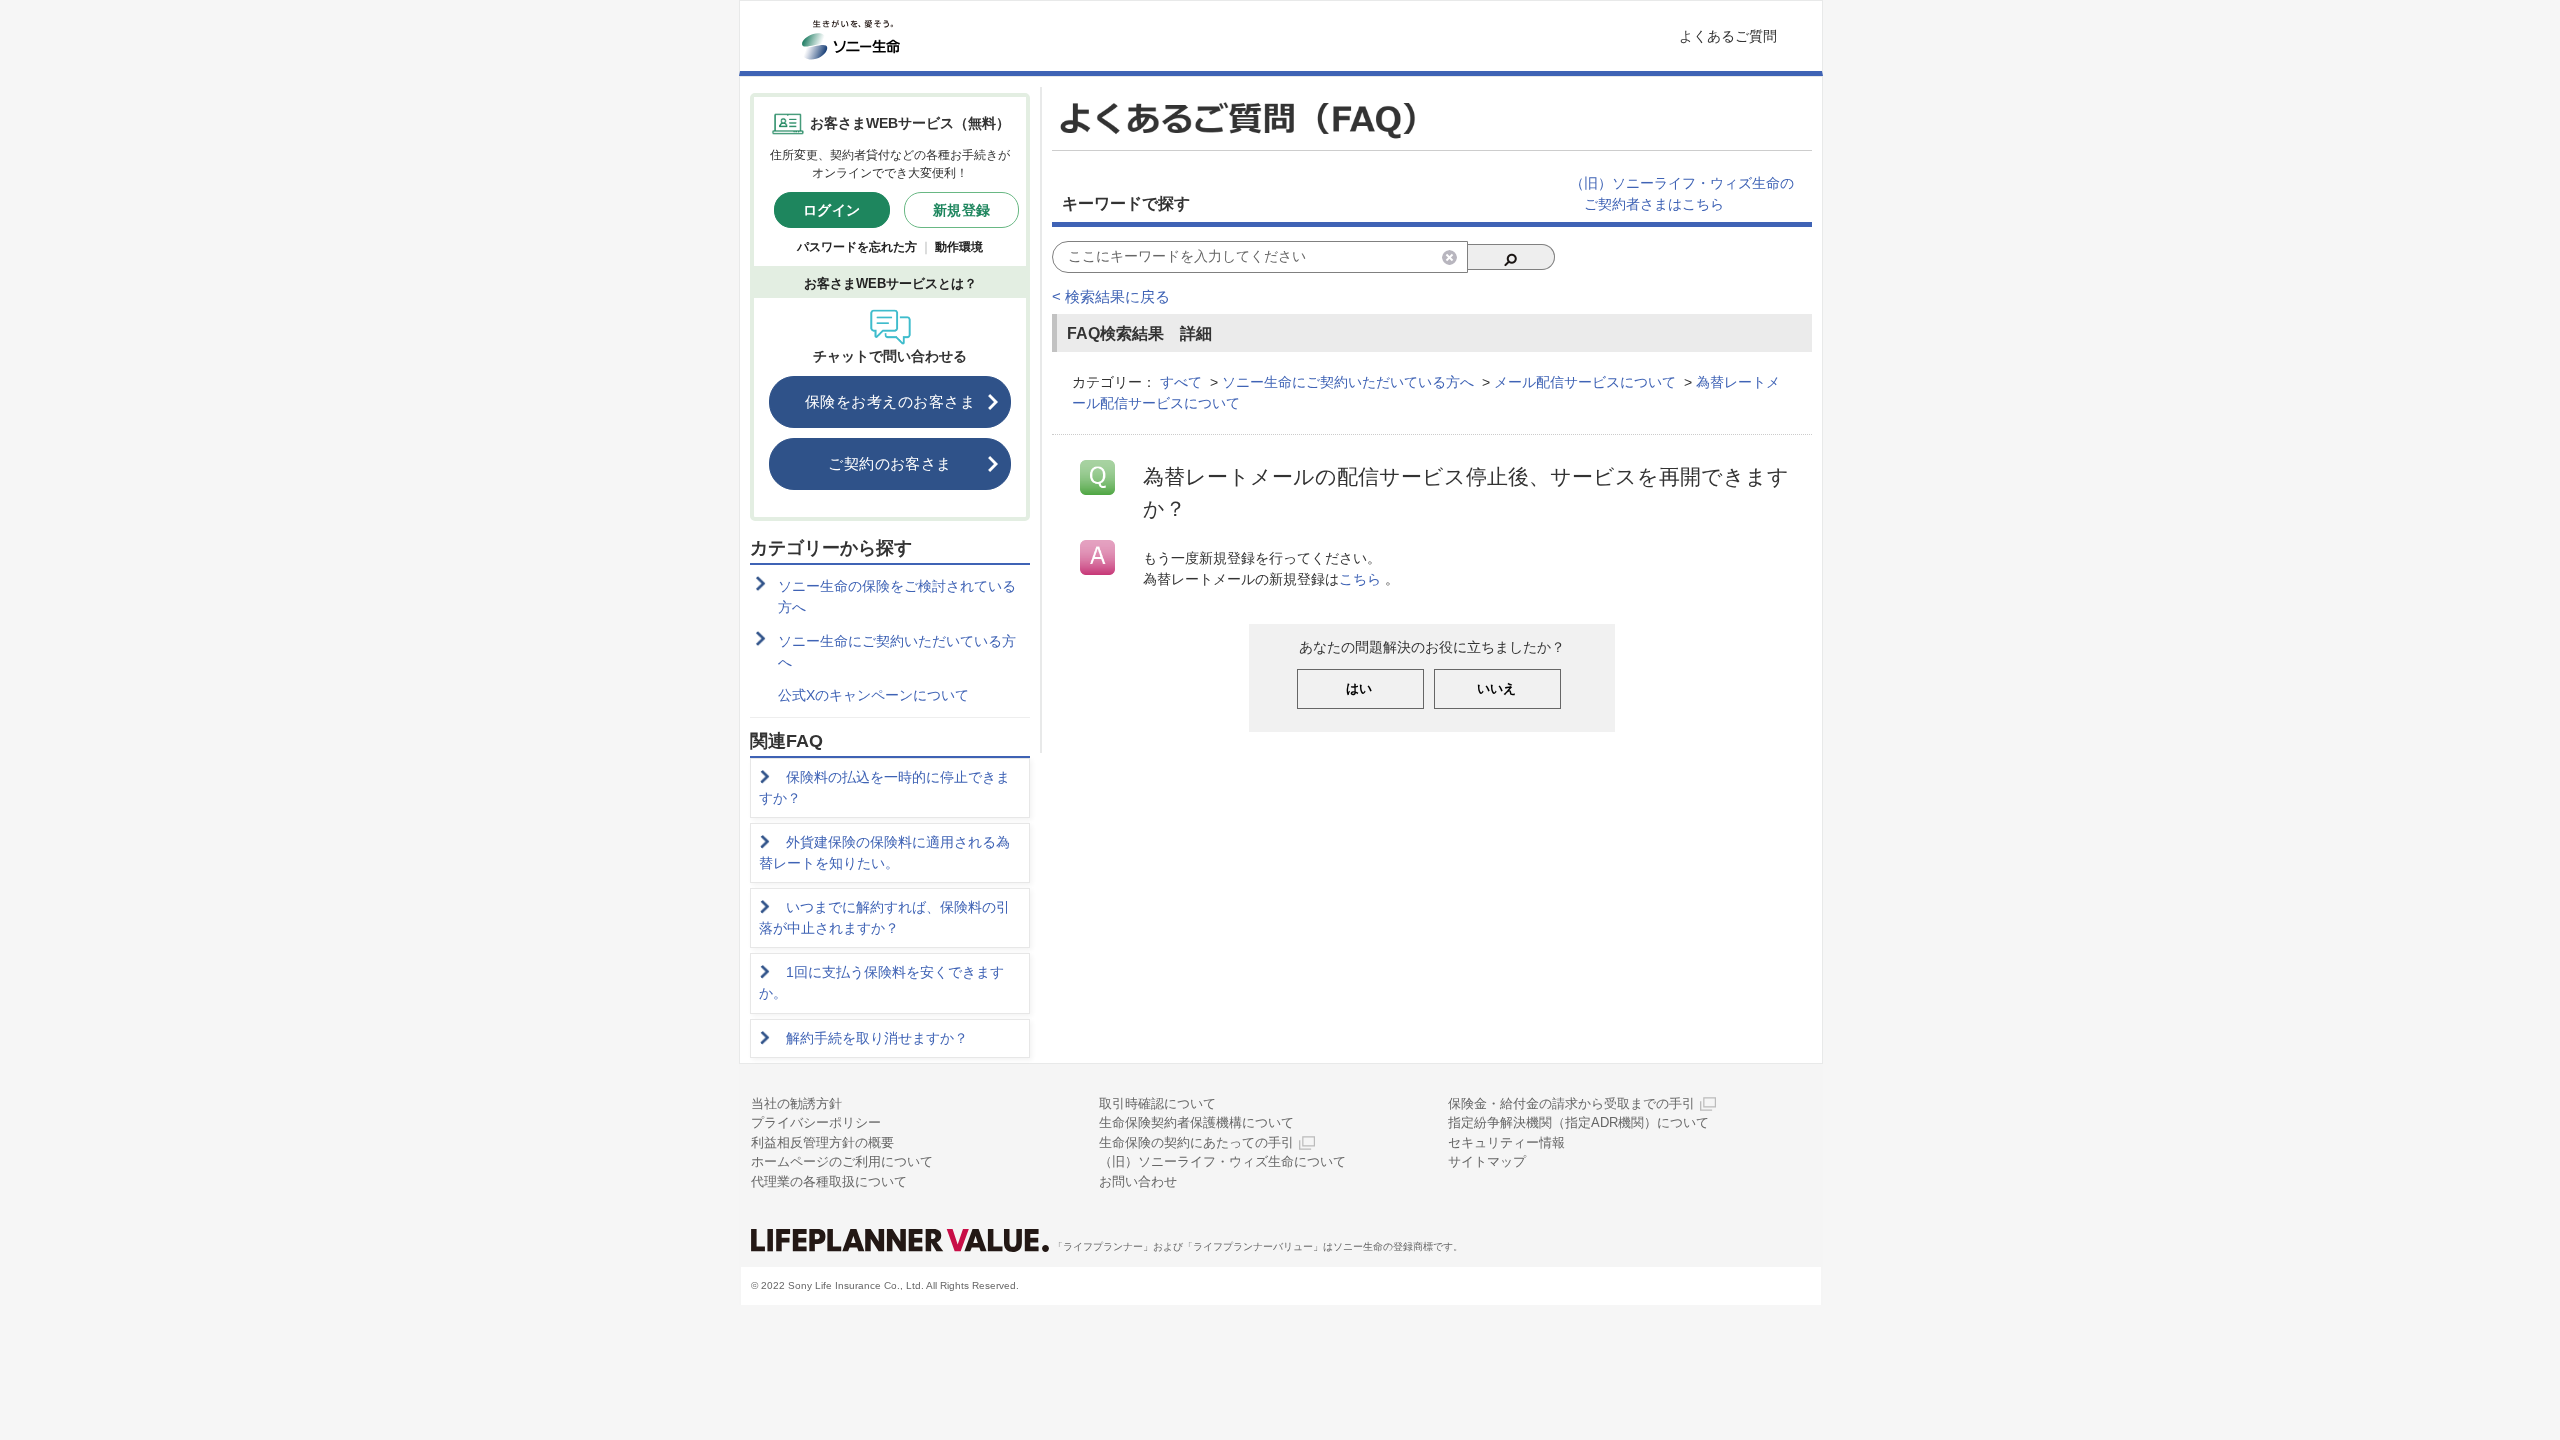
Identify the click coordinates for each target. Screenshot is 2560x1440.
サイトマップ (1487, 1161)
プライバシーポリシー (816, 1122)
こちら (1360, 579)
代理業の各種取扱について (829, 1181)
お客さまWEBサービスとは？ (890, 283)
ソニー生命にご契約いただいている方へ (897, 651)
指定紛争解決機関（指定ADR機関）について (1578, 1122)
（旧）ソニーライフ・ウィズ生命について (1222, 1161)
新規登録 (962, 210)
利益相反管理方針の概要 (822, 1142)
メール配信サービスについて (1585, 382)
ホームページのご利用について (842, 1161)
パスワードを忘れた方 (857, 247)
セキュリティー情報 (1506, 1142)
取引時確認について (1157, 1103)
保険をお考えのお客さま (890, 401)
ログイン (832, 210)
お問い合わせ (1138, 1181)
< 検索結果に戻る (1111, 296)
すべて (1181, 382)
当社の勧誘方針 (796, 1103)
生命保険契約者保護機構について (1196, 1122)
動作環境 (959, 247)
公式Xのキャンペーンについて (873, 695)
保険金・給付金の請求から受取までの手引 (1571, 1103)
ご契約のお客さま (890, 463)
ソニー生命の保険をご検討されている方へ (897, 596)
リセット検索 (1449, 257)
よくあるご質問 (1728, 36)
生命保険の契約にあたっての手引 (1196, 1142)
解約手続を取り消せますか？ (877, 1038)
